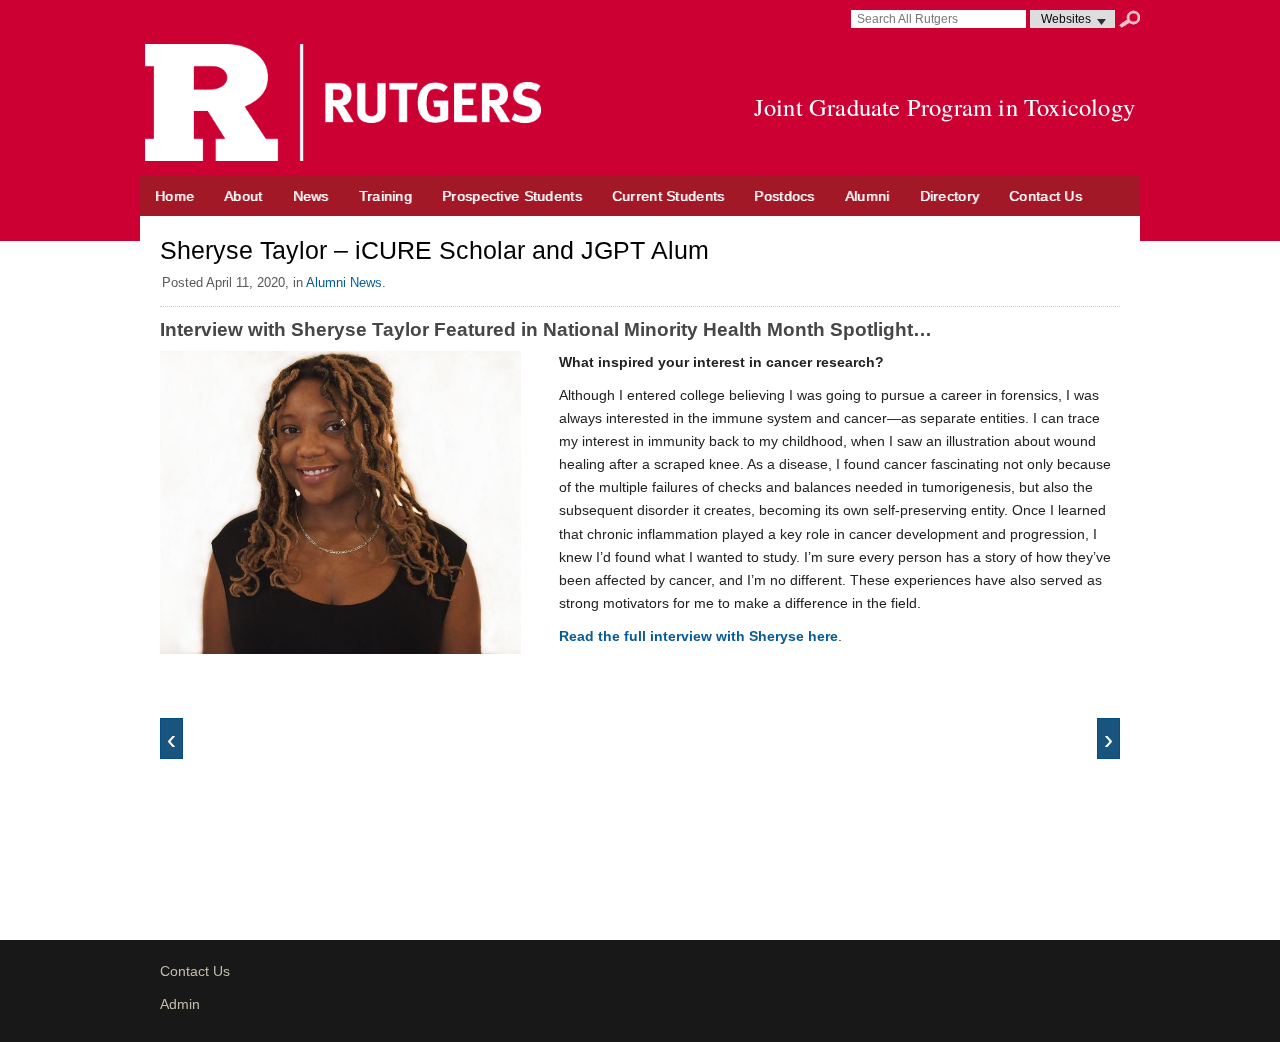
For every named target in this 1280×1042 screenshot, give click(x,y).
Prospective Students (512, 196)
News (311, 196)
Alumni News (344, 282)
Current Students (668, 196)
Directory (950, 196)
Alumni (867, 196)
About (243, 196)
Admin (180, 1004)
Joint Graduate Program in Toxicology (944, 106)
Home (174, 196)
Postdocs (784, 196)
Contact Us (1045, 196)
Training (385, 196)
